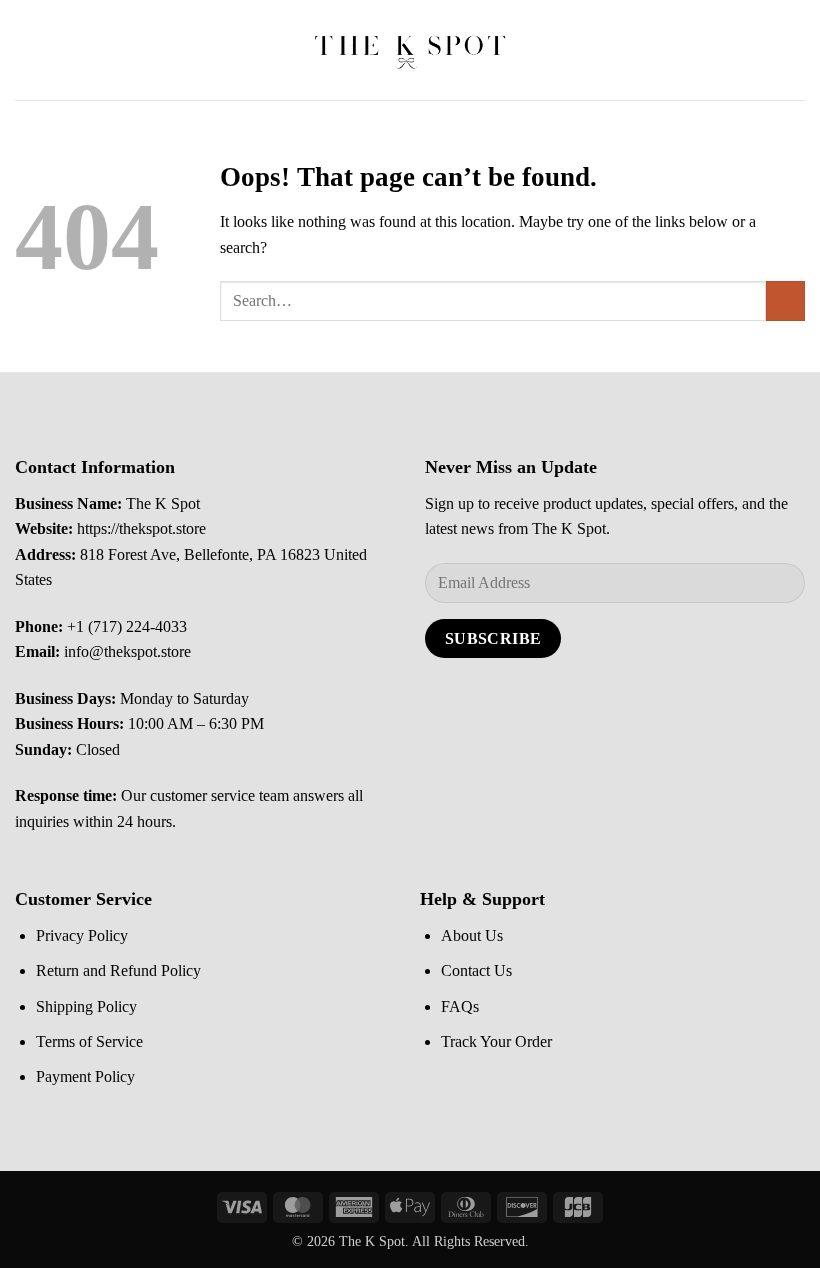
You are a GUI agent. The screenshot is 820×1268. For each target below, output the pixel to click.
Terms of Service (89, 1041)
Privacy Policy (82, 935)
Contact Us (476, 970)
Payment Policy (85, 1076)
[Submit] (785, 300)
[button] (27, 49)
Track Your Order (496, 1041)
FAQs (460, 1006)
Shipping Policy (86, 1006)
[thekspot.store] (410, 50)
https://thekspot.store (141, 528)
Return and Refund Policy (118, 970)
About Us (472, 935)
